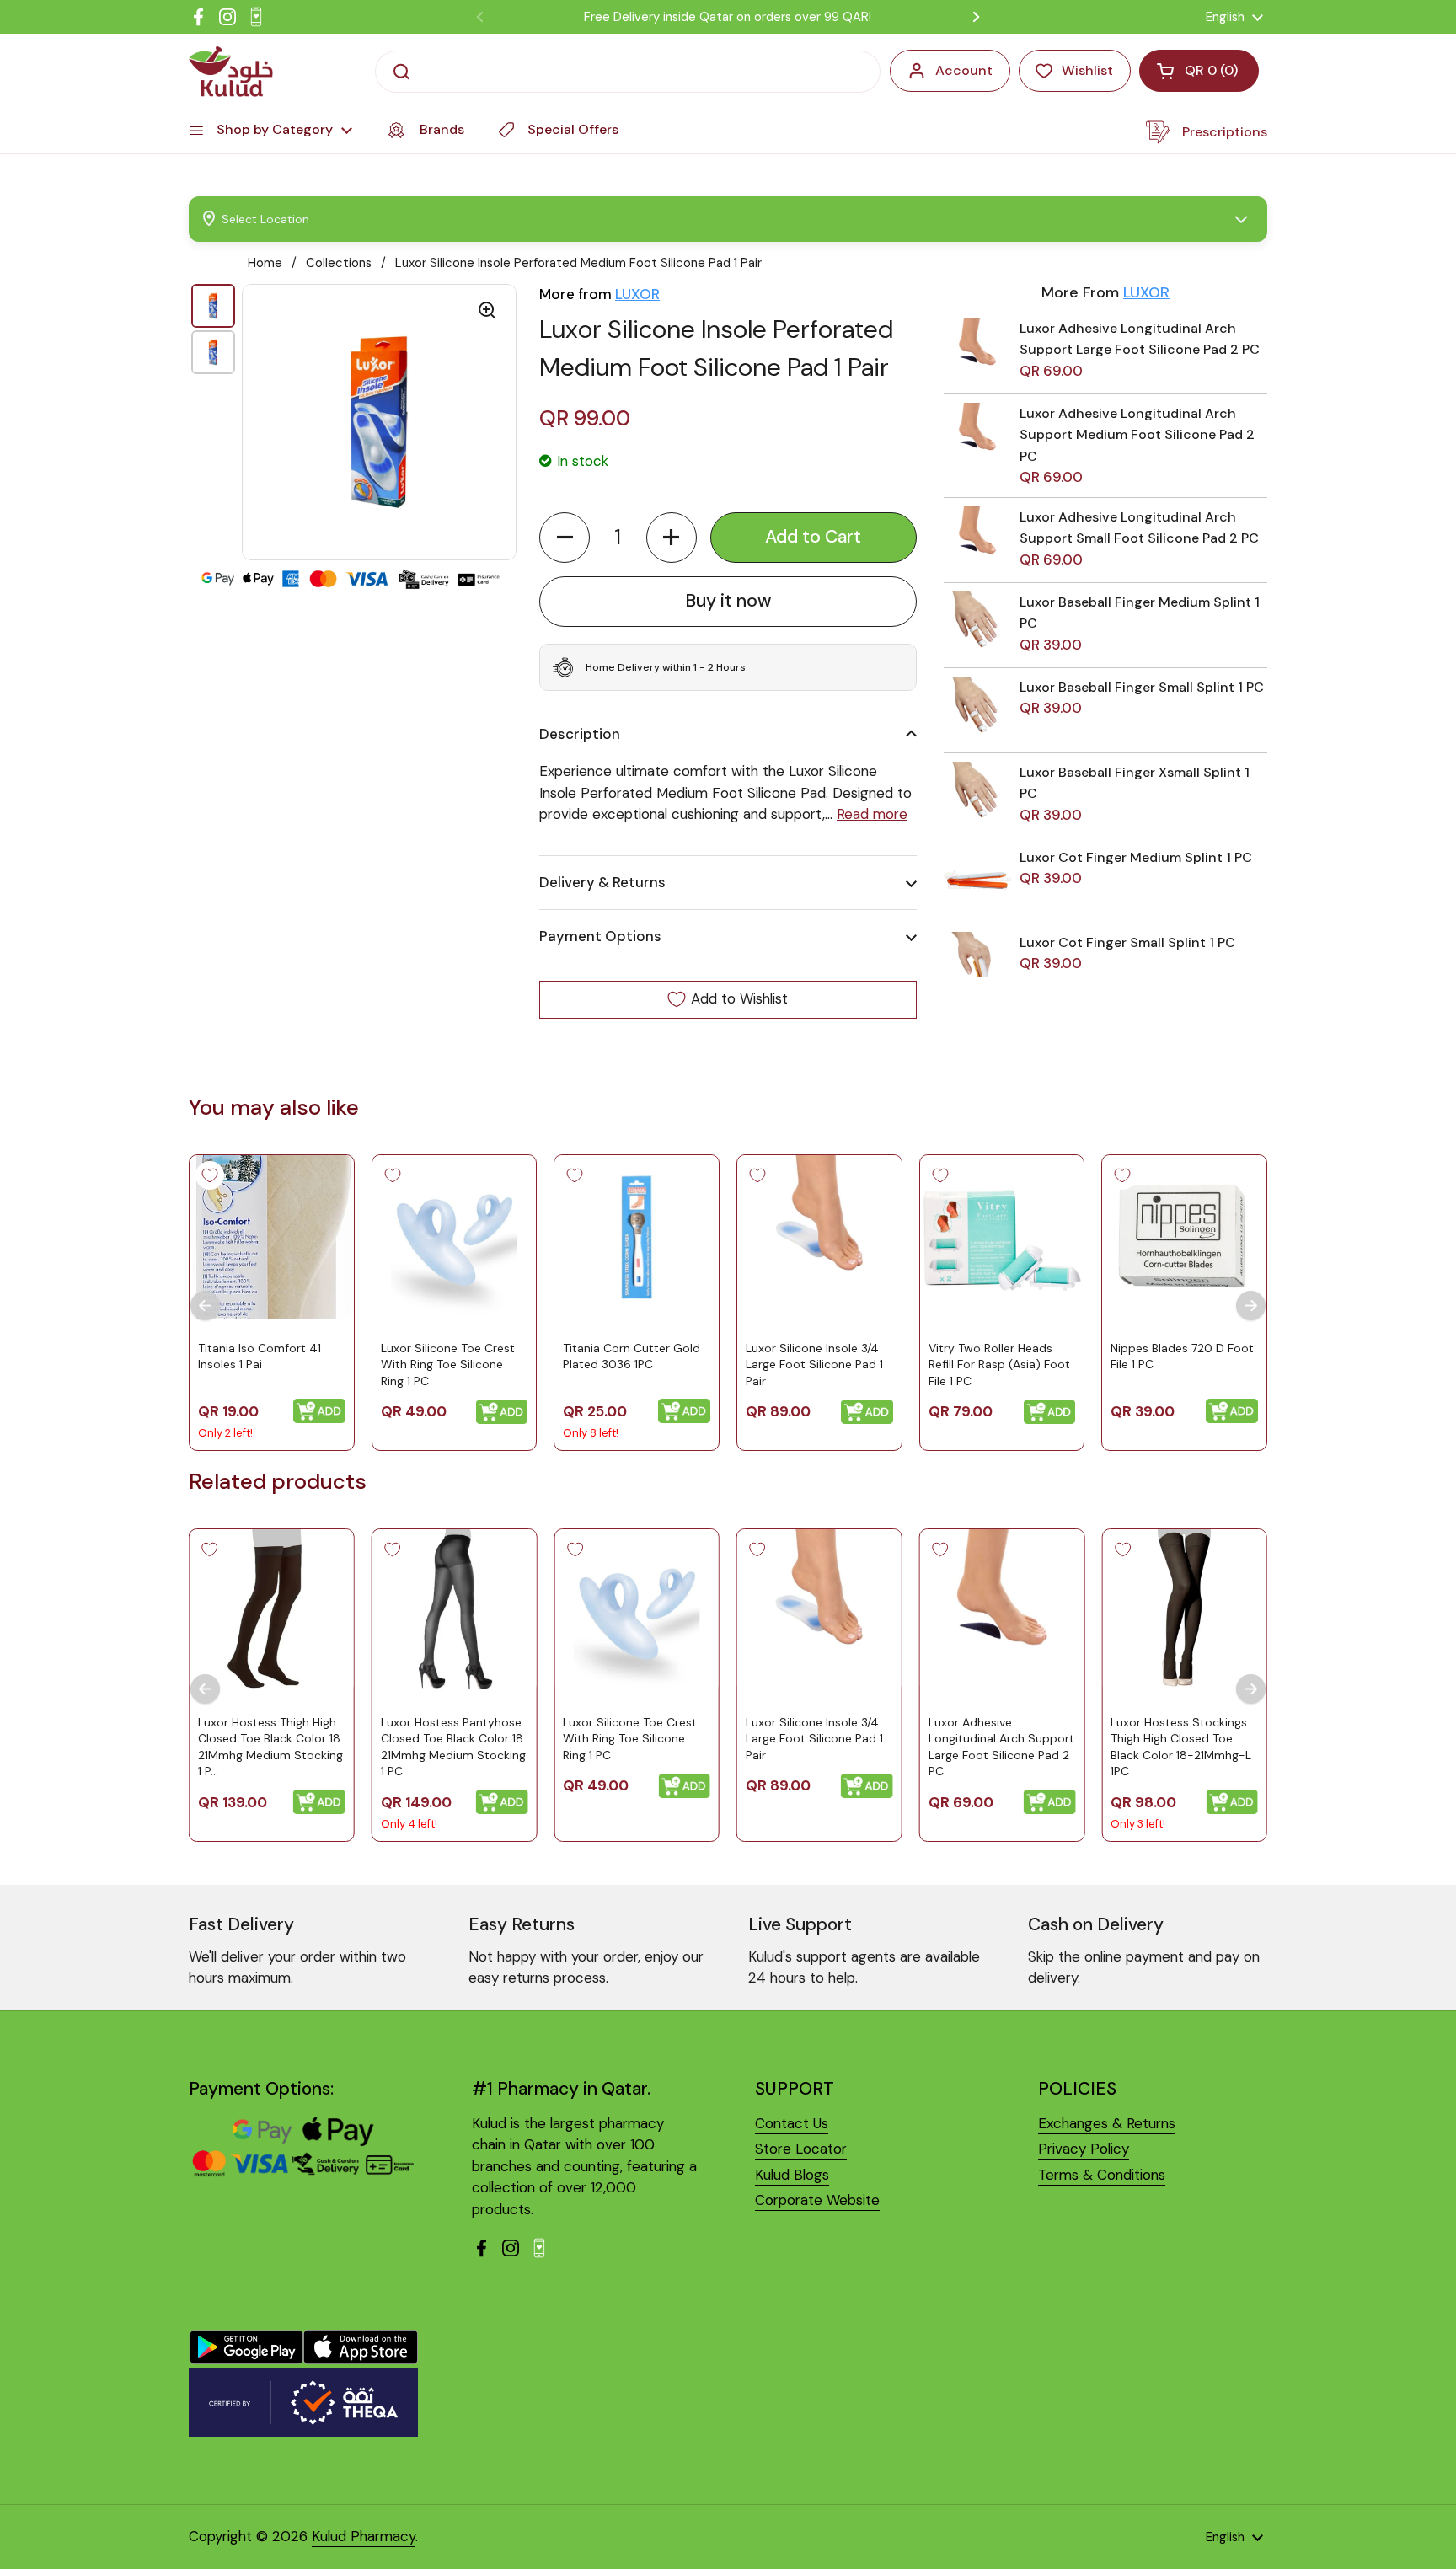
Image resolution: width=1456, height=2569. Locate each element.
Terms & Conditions (1102, 2175)
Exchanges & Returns (1107, 2123)
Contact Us (792, 2123)
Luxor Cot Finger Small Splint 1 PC (1127, 942)
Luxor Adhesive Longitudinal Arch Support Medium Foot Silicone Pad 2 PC (1137, 435)
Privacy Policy (1084, 2149)
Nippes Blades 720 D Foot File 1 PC (1182, 1356)
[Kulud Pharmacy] (231, 72)
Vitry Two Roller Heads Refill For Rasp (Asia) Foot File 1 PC (999, 1364)
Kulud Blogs (792, 2175)
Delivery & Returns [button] (602, 882)
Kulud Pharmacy (364, 2536)
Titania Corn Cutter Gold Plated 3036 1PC (632, 1356)
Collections (339, 263)
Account (964, 70)
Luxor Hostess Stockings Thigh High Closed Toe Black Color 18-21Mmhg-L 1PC (1181, 1747)
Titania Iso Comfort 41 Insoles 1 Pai (260, 1356)
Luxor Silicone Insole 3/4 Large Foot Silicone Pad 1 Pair (814, 1364)
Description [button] (580, 734)
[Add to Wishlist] (210, 1175)
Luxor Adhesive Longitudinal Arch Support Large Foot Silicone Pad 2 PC (1001, 1747)
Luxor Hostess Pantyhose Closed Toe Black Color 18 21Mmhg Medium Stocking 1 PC (453, 1747)
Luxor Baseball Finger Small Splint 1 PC (1142, 687)
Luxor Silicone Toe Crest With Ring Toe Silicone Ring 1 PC (448, 1364)
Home (265, 263)
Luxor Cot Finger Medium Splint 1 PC (1136, 857)
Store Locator (801, 2149)
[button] (565, 538)
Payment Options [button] (600, 936)
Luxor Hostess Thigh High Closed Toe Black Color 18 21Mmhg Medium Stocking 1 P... (270, 1747)
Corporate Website (817, 2200)
